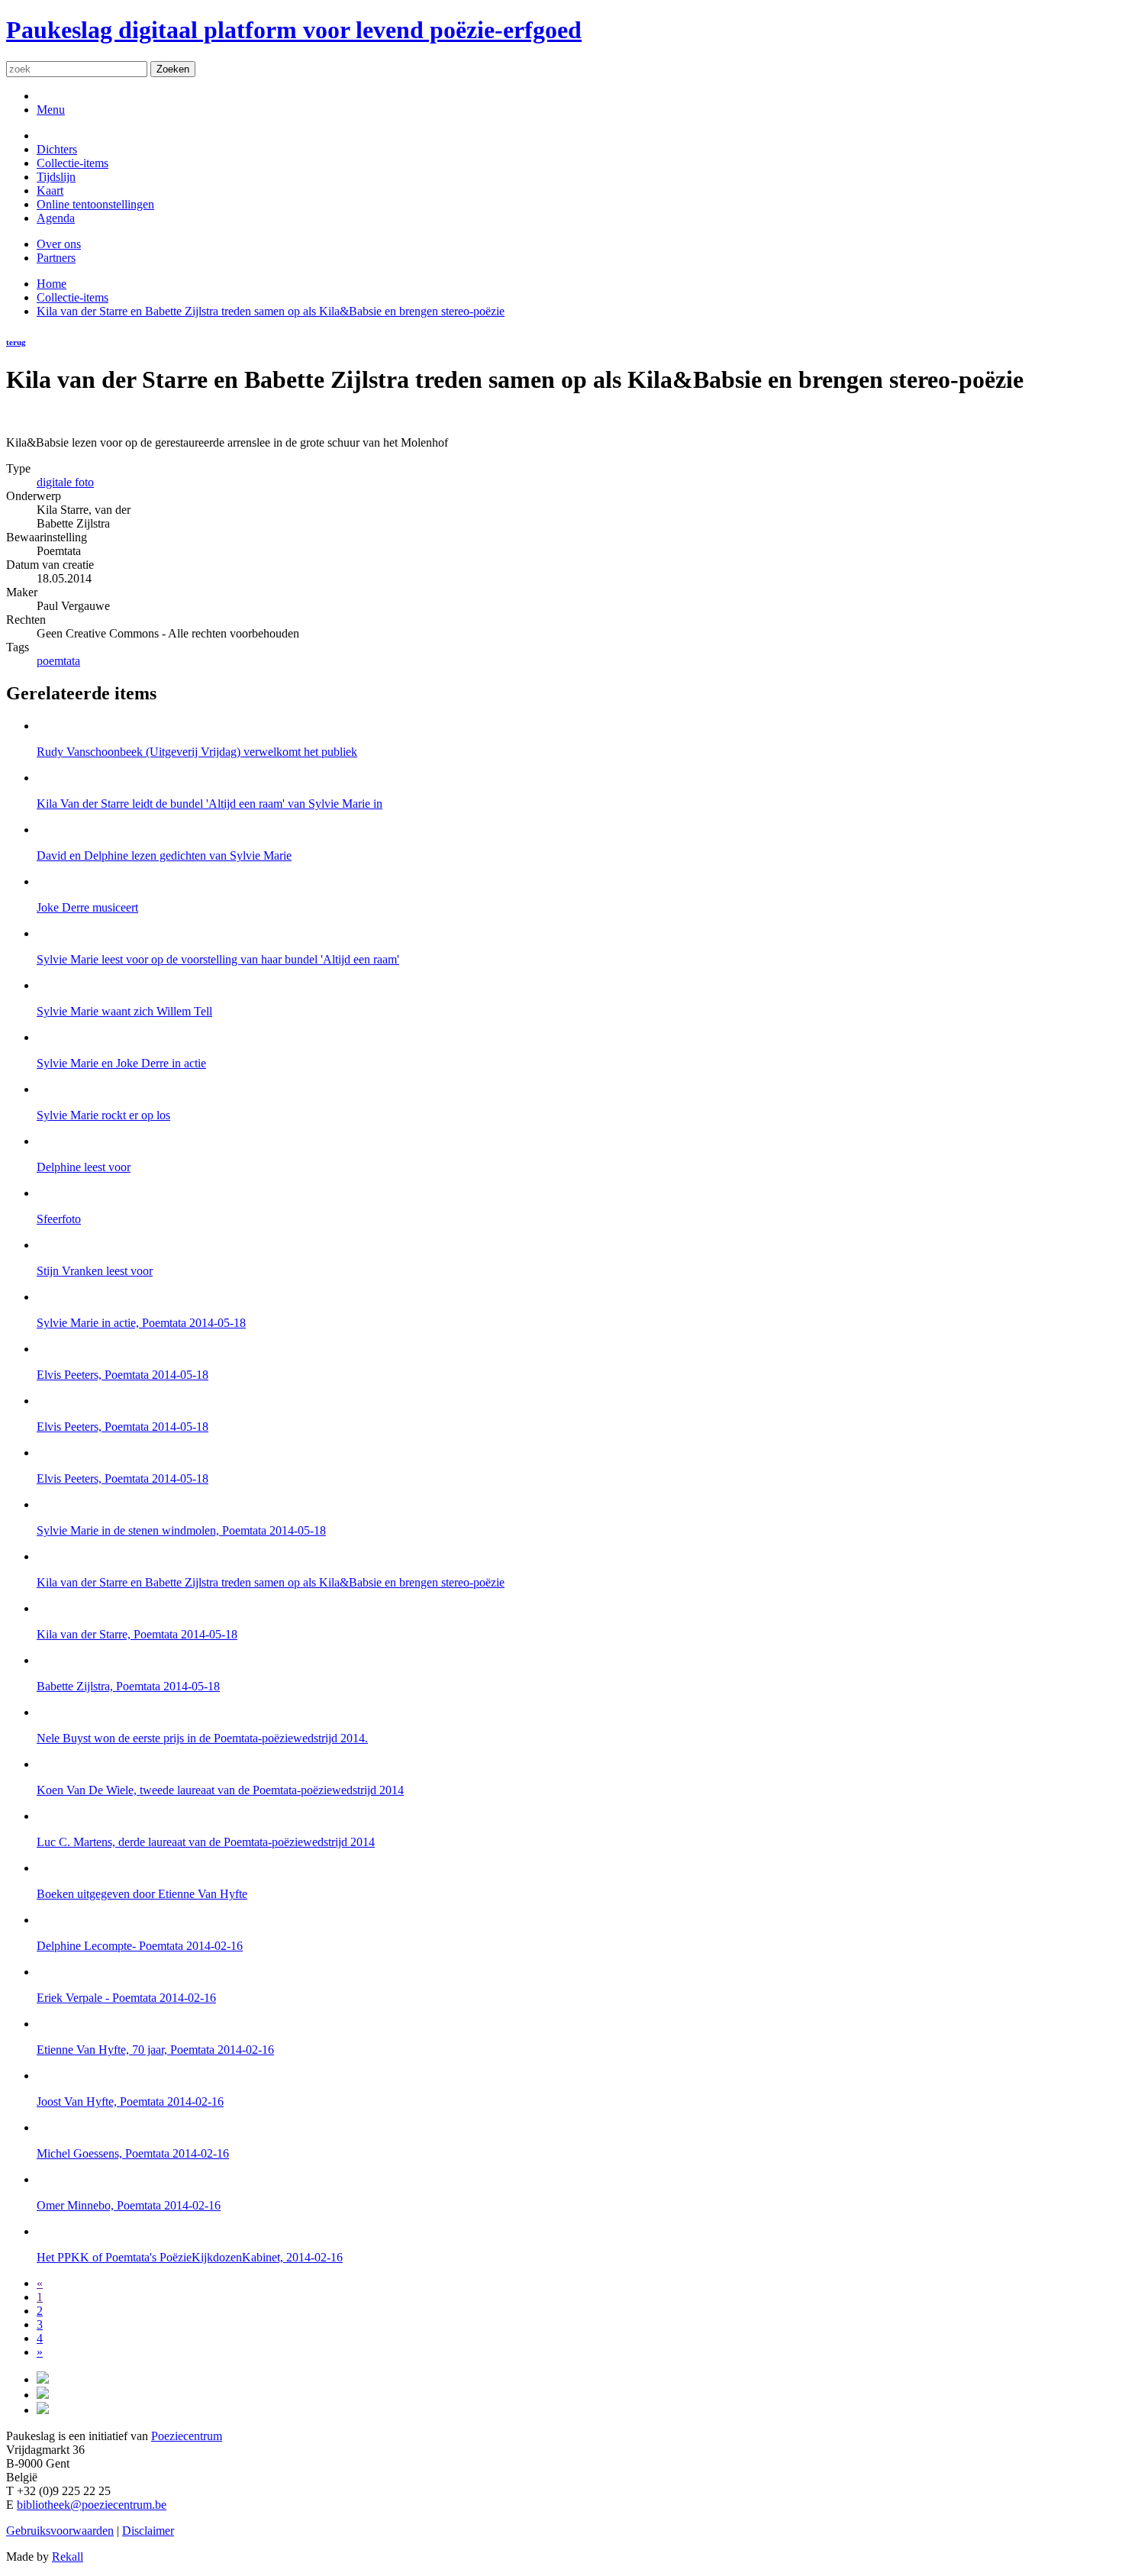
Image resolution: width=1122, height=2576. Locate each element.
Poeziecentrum (187, 2436)
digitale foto (65, 482)
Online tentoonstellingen (95, 204)
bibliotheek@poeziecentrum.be (92, 2505)
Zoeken (173, 69)
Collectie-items (73, 163)
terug (16, 342)
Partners (56, 258)
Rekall (68, 2557)
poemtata (58, 661)
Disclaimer (148, 2531)
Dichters (57, 149)
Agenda (56, 218)
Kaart (50, 190)
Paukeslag (294, 30)
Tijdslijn (56, 177)
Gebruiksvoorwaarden (60, 2531)
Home (52, 284)
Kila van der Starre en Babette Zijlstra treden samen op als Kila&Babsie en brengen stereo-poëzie (271, 311)
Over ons (59, 244)
